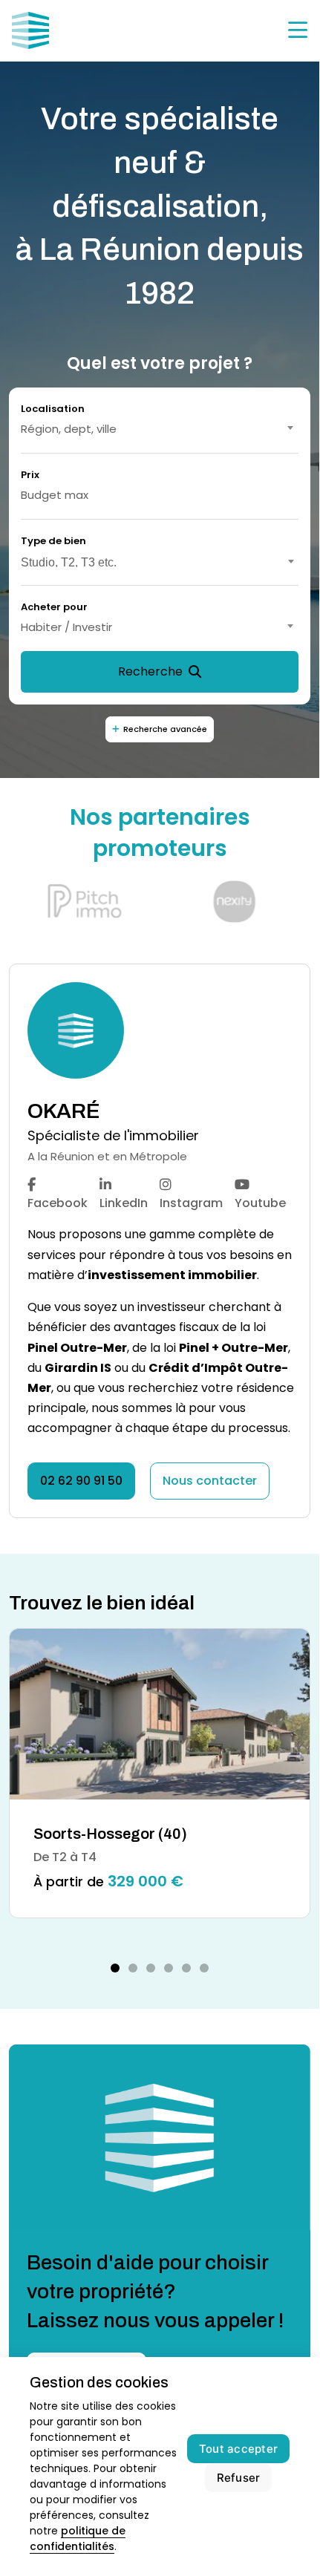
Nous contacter (210, 1481)
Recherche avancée (165, 729)
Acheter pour (54, 607)
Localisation (53, 409)
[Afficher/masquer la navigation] (298, 30)
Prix (30, 475)
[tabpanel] (160, 1773)
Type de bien (53, 541)
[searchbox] (160, 560)
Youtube (260, 1203)
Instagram (191, 1203)
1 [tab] (115, 1968)
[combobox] (160, 429)
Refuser (239, 2478)
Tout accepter (238, 2449)
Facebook (58, 1203)
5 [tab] (186, 1968)
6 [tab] (204, 1968)
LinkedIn (124, 1203)
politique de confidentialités (78, 2539)
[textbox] (160, 429)
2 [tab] (133, 1968)
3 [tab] (151, 1968)
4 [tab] (169, 1968)
